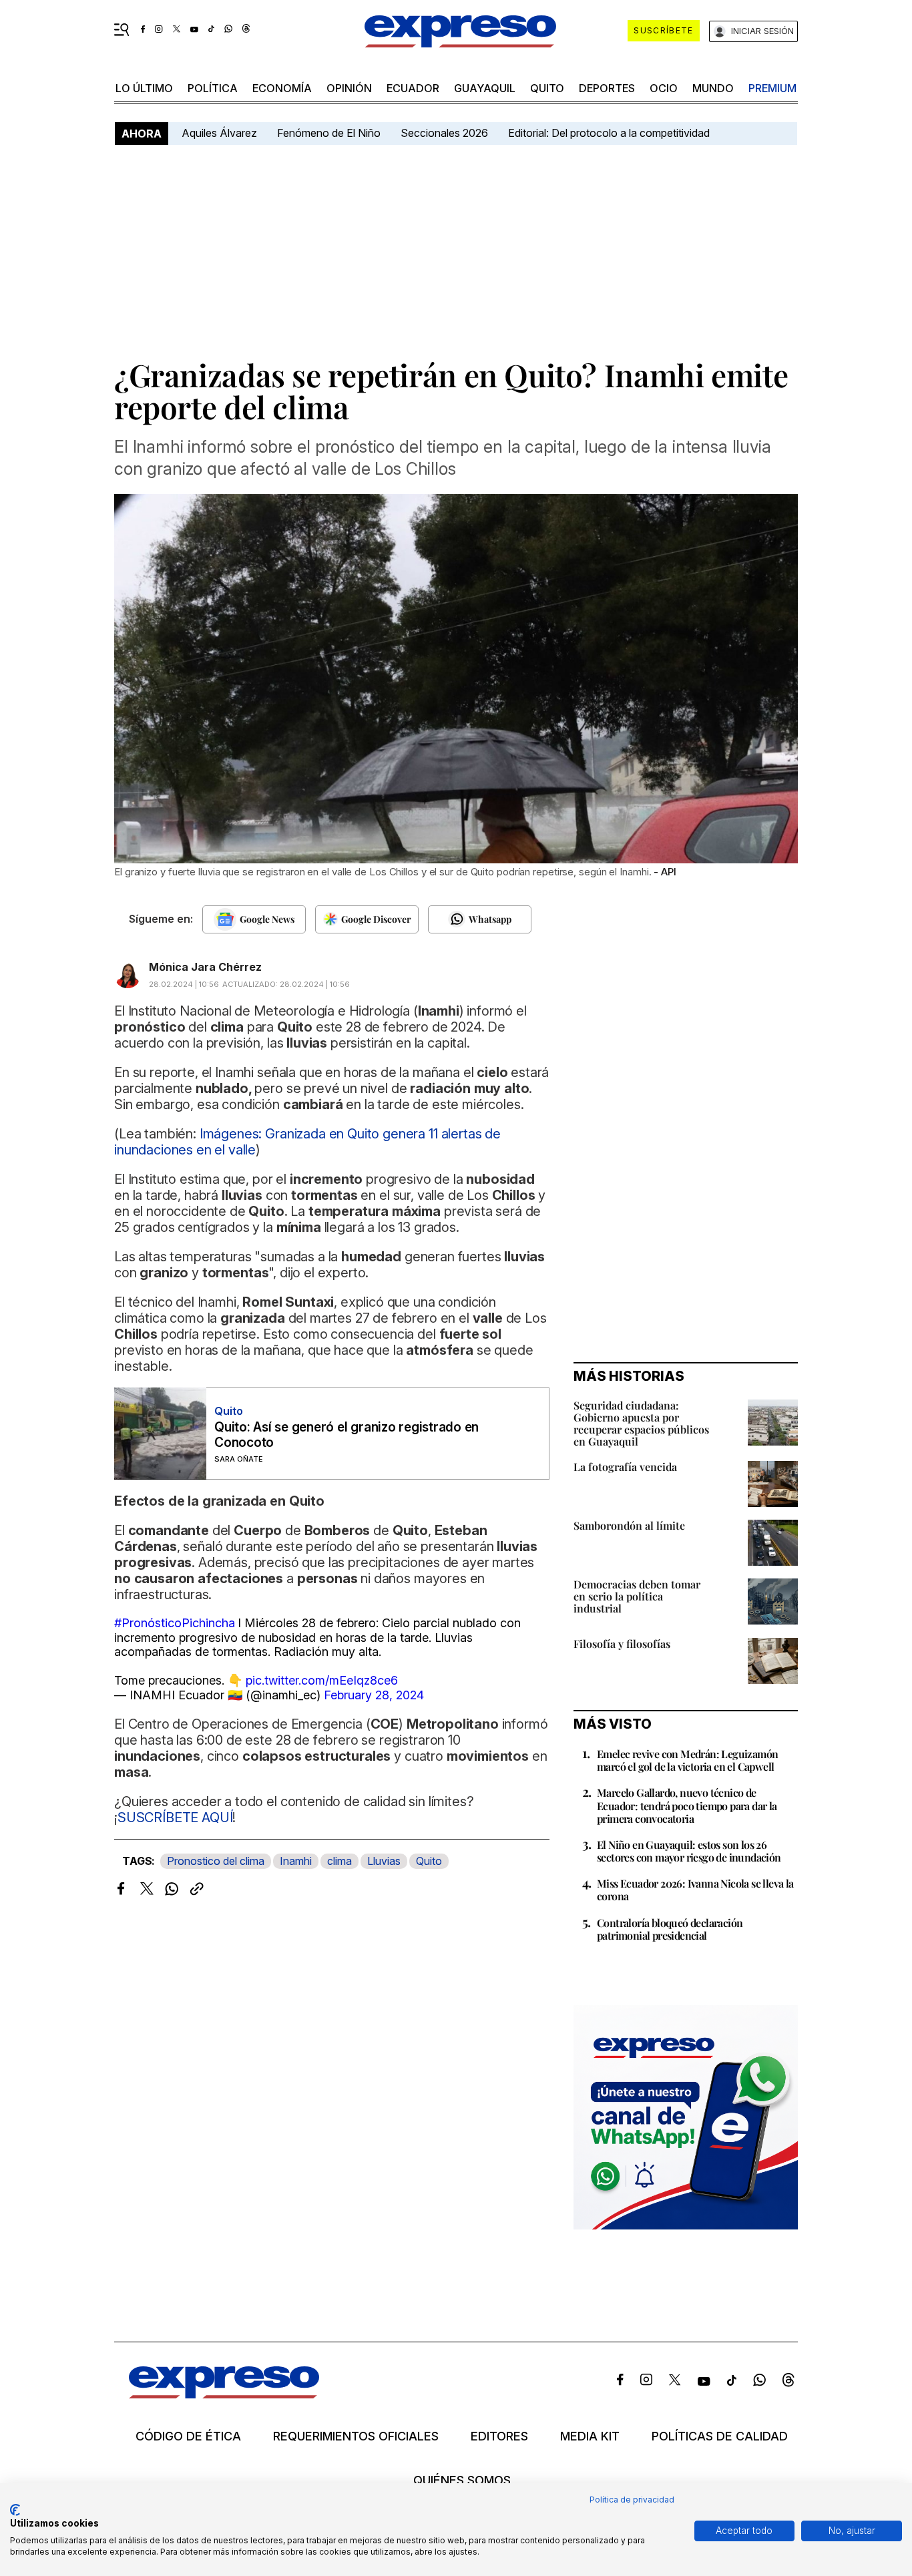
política (213, 88)
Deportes (607, 88)
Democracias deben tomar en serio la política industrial (637, 1596)
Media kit (590, 2436)
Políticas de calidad (720, 2436)
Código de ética (188, 2436)
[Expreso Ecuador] (224, 2394)
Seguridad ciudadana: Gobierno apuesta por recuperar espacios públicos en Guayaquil (641, 1423)
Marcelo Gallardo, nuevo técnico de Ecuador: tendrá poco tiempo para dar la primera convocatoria (687, 1805)
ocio (664, 88)
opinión (349, 88)
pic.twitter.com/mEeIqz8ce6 (322, 1680)
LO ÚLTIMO (144, 88)
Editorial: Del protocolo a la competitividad (610, 133)
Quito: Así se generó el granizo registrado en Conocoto (347, 1435)
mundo (713, 88)
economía (282, 88)
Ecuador (413, 88)
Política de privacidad (632, 2500)
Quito (429, 1861)
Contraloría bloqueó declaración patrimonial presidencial (670, 1929)
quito (547, 88)
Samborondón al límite (629, 1525)
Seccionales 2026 (444, 133)
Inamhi (296, 1861)
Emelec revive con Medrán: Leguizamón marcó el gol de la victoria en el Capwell (687, 1760)
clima (339, 1861)
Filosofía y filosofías (622, 1644)
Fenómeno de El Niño (329, 133)
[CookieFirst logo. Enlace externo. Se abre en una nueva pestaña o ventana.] (15, 2510)
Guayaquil (485, 88)
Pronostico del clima (216, 1861)
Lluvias (384, 1861)
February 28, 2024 (374, 1695)
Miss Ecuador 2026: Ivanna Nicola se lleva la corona (695, 1890)
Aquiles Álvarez (219, 133)
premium (772, 88)
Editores (499, 2436)
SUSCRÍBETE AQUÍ (175, 1817)
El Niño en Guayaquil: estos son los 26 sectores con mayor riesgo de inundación (689, 1851)
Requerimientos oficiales (356, 2436)
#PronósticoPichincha (175, 1623)
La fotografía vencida (625, 1467)
